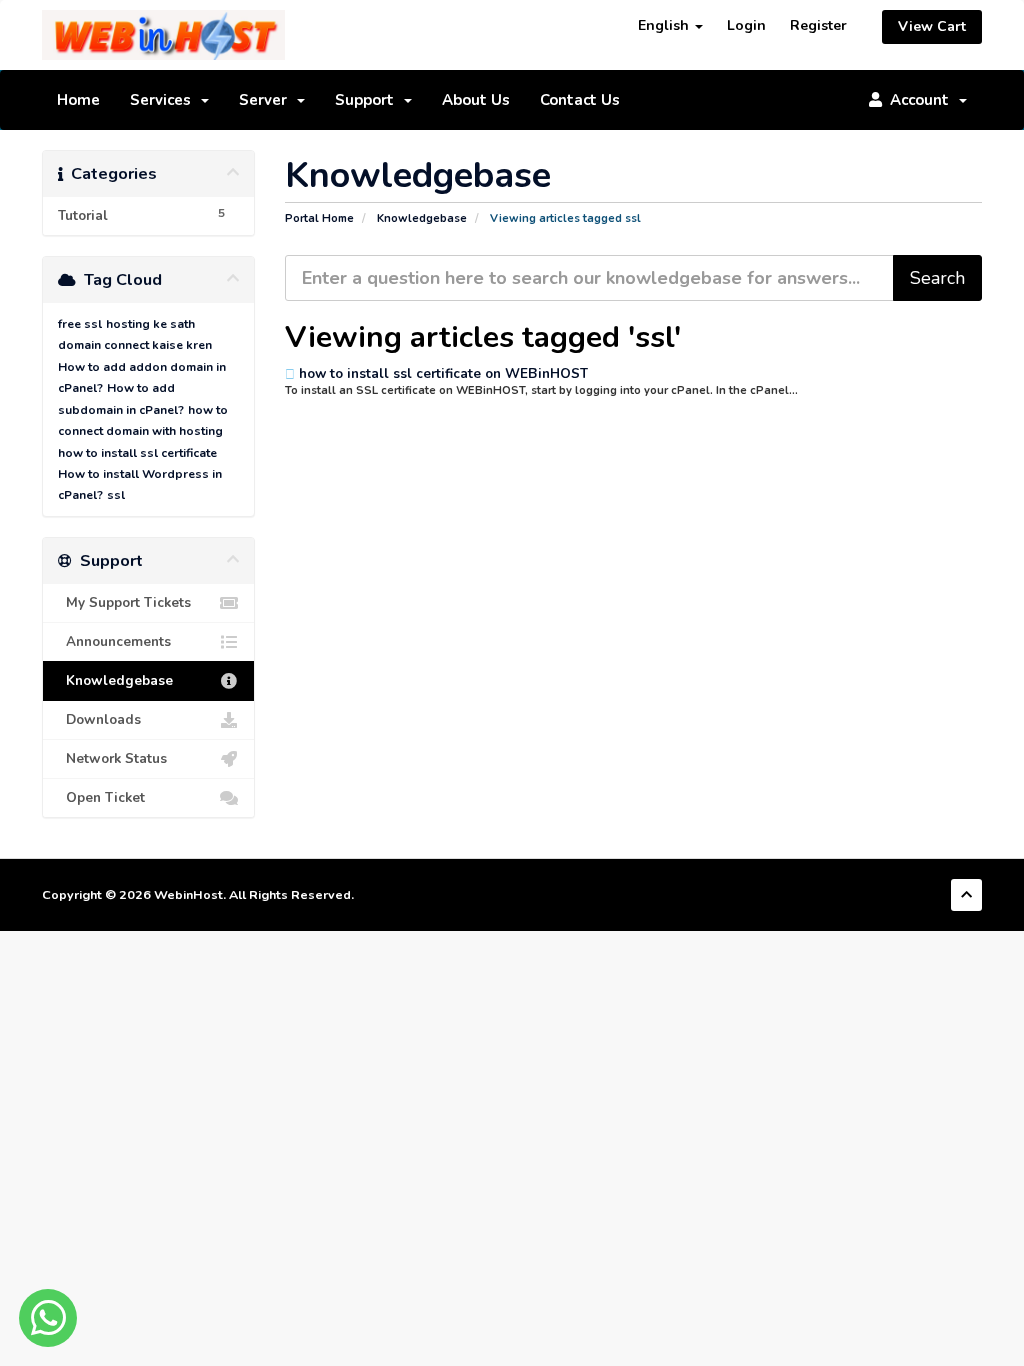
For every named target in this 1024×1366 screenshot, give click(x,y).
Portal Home (319, 218)
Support (368, 100)
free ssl (80, 324)
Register (818, 25)
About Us (476, 100)
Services (164, 100)
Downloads (99, 719)
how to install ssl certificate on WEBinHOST (441, 373)
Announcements (114, 641)
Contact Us (580, 100)
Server (267, 100)
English (665, 25)
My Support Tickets (124, 602)
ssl (116, 495)
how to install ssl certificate (137, 453)
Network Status (112, 758)
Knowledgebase (422, 218)
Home (78, 100)
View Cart (932, 26)
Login (746, 25)
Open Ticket (101, 797)
